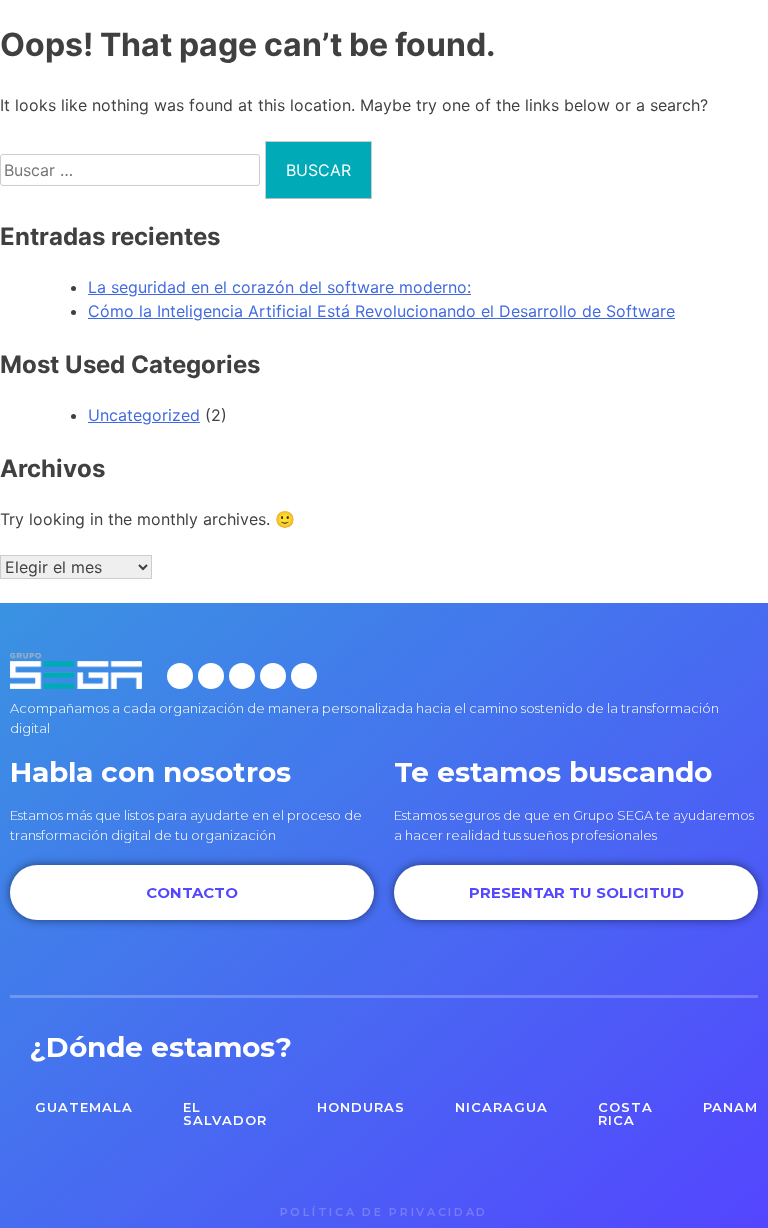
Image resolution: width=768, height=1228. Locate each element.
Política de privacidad (384, 1212)
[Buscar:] (132, 170)
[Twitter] (242, 676)
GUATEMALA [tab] (84, 1107)
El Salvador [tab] (225, 1113)
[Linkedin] (273, 676)
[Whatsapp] (304, 676)
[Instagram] (211, 676)
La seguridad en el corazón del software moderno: (279, 287)
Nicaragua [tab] (501, 1107)
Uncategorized (144, 415)
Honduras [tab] (361, 1107)
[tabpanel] (384, 1167)
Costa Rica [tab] (625, 1113)
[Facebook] (180, 676)
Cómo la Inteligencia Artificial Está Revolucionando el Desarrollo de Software (381, 311)
